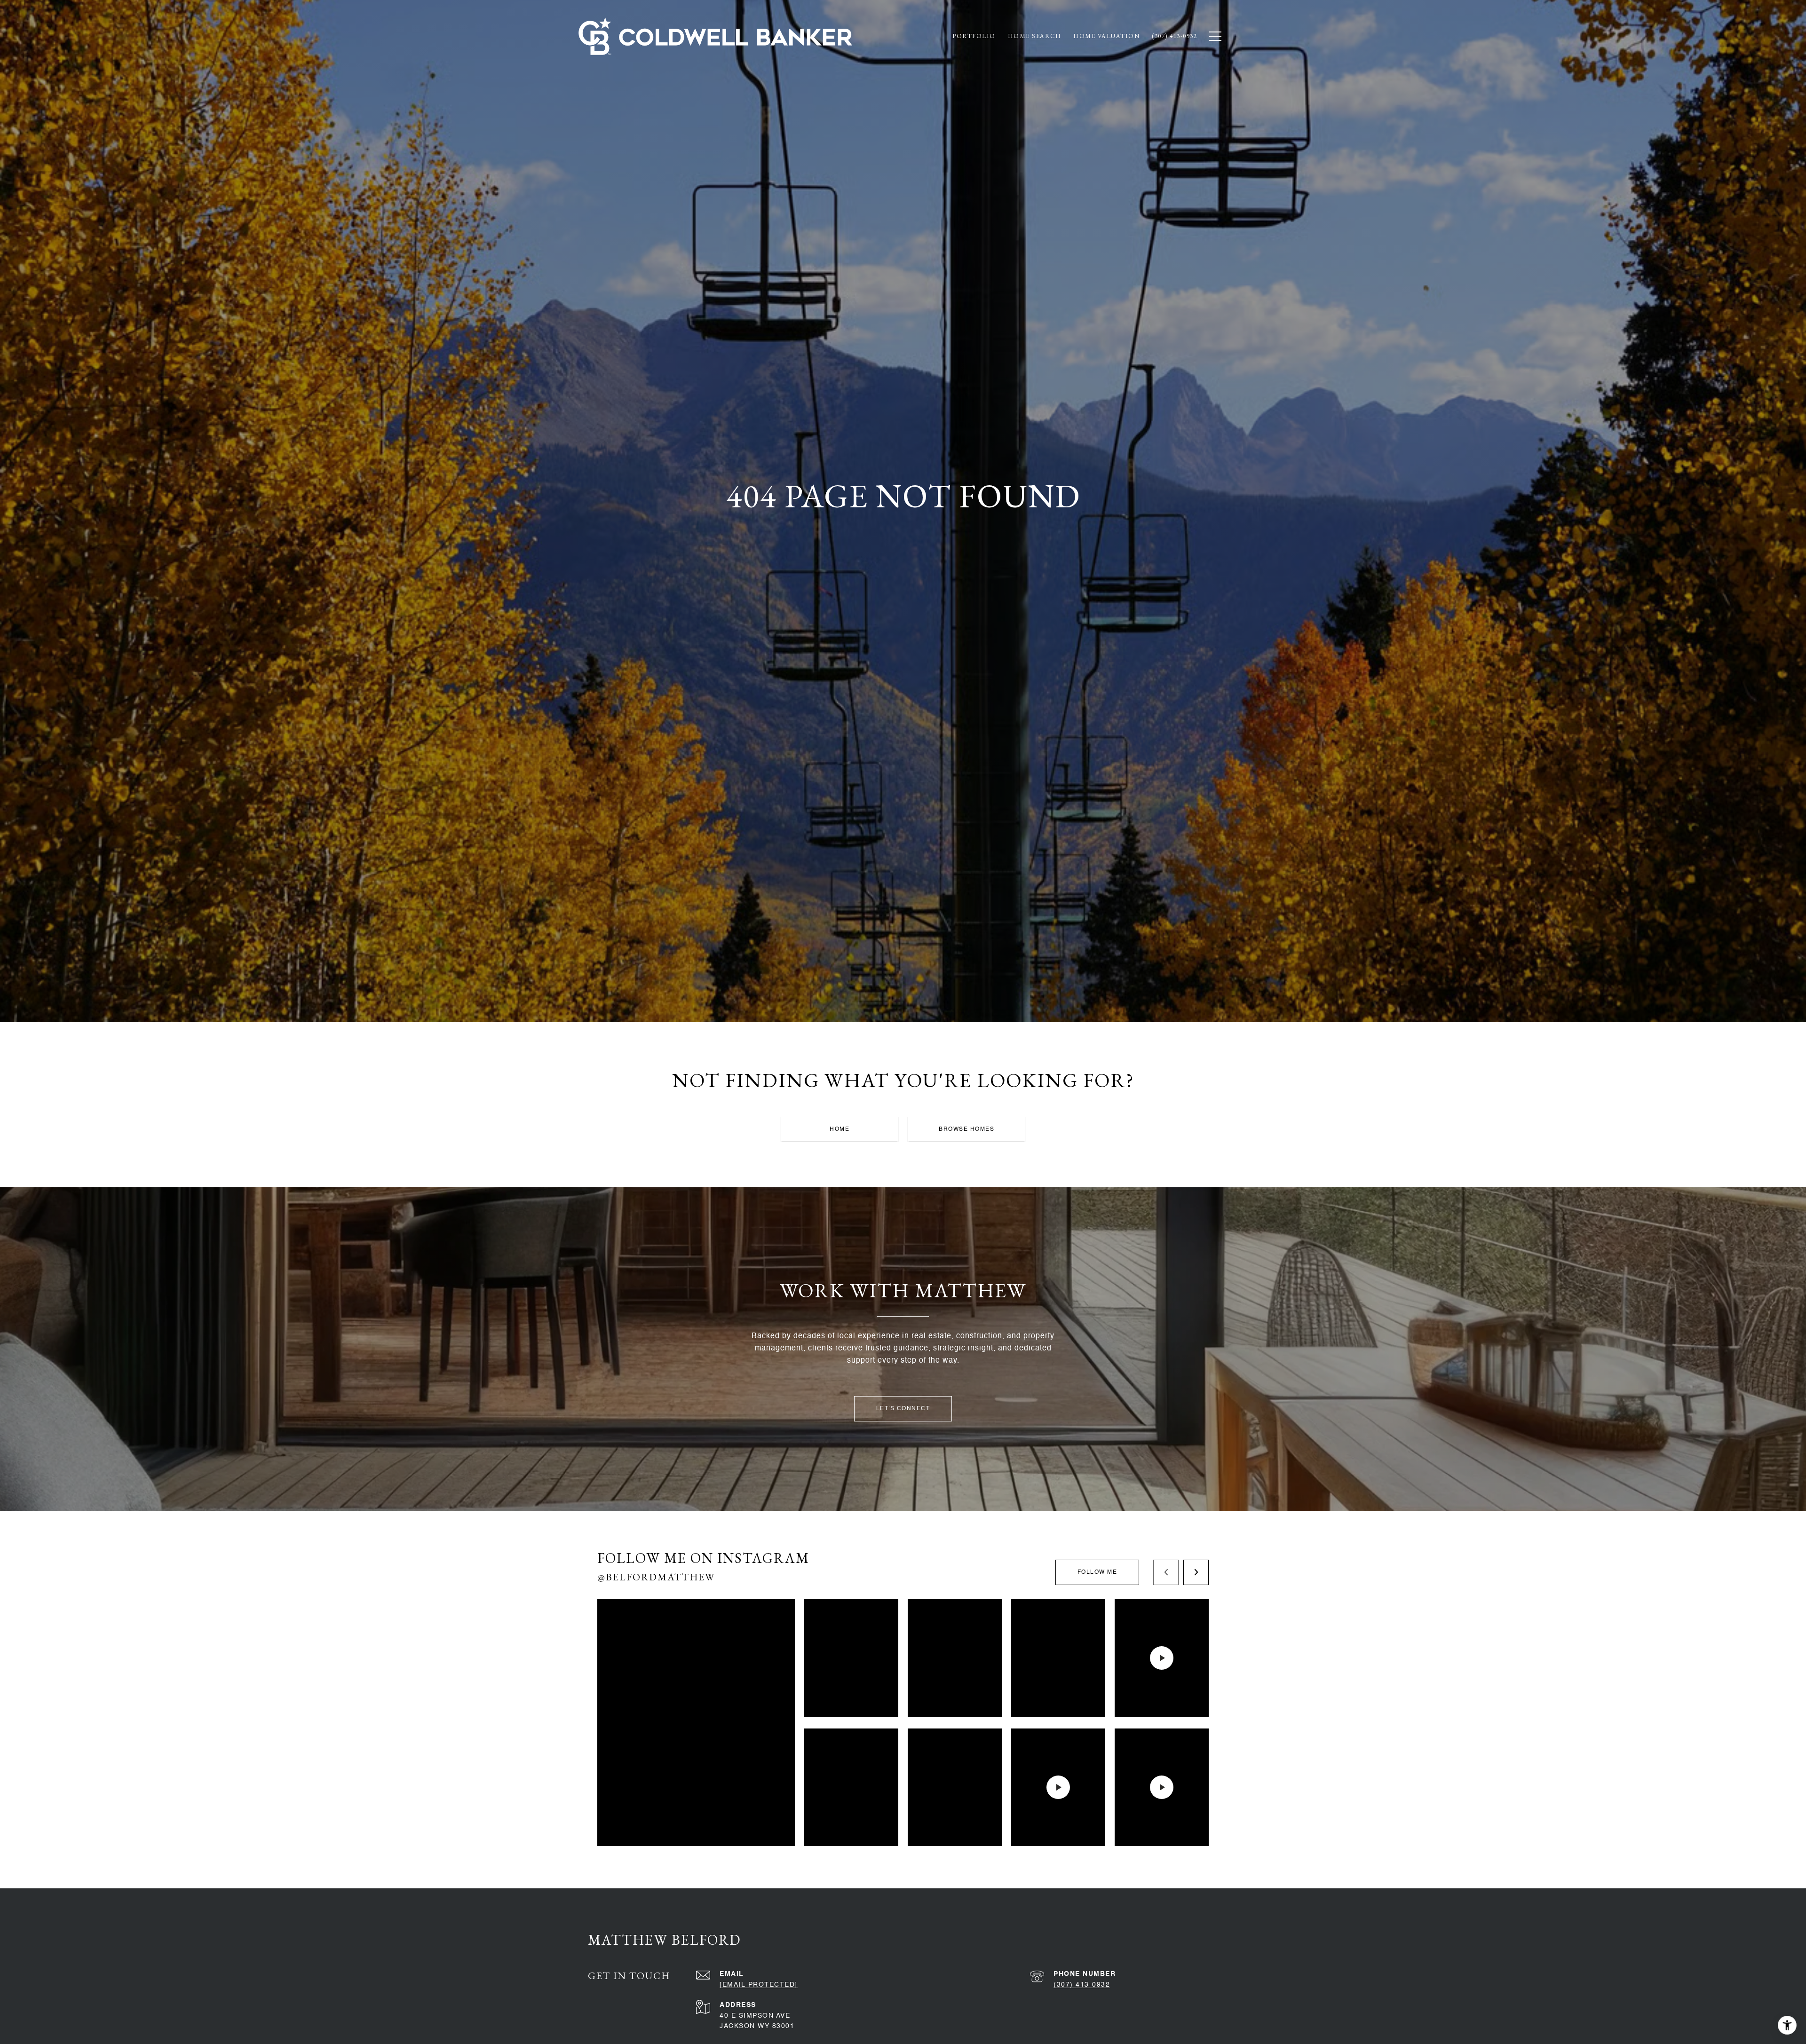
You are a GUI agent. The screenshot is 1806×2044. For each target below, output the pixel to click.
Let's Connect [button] (903, 1409)
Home (840, 1129)
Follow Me (1097, 1572)
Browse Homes (966, 1129)
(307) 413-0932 (1082, 1985)
